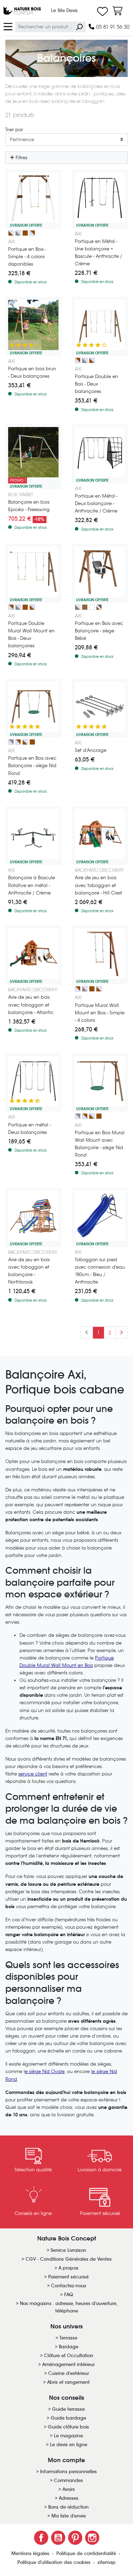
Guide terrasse (68, 2409)
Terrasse (68, 2338)
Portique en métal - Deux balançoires (29, 1129)
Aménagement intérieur (68, 2364)
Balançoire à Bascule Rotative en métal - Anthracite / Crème (32, 885)
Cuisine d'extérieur (69, 2373)
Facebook (41, 2538)
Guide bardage (68, 2418)
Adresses (69, 2498)
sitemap (107, 2562)
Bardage (69, 2347)
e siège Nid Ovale (45, 2071)
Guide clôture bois (68, 2427)
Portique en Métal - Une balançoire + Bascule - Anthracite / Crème (98, 253)
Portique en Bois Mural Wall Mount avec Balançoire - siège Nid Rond (100, 1144)
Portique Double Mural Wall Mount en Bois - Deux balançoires (31, 635)
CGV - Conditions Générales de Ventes (69, 2259)
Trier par (14, 130)
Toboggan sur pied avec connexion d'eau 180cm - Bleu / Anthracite (100, 1271)
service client (33, 1774)
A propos (68, 2268)
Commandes (68, 2480)
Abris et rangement (68, 2382)
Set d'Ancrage (91, 750)
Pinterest (75, 2538)
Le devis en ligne (69, 2445)
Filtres (21, 158)
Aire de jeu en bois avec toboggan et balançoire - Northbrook (29, 1271)
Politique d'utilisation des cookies (55, 2562)
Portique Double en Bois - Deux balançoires (96, 384)
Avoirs (69, 2489)
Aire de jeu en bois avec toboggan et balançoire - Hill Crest (98, 885)
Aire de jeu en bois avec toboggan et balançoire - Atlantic (31, 1005)
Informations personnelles (68, 2472)
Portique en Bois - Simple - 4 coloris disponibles (27, 257)
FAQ (69, 2295)
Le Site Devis (64, 10)
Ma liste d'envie (69, 2516)
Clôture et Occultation (69, 2356)
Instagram (92, 2538)
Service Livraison (68, 2250)
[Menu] (8, 26)
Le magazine (68, 2436)
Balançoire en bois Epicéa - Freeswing (29, 506)
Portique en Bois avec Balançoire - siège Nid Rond (32, 766)
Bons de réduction (68, 2507)
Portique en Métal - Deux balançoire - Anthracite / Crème (96, 503)
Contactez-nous (69, 2286)
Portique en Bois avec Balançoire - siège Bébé (99, 631)
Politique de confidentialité (87, 2553)
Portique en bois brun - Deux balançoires (32, 372)
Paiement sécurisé (68, 2277)
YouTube (58, 2538)
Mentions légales (31, 2553)
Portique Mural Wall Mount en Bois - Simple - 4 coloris (100, 1013)
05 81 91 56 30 (112, 27)
